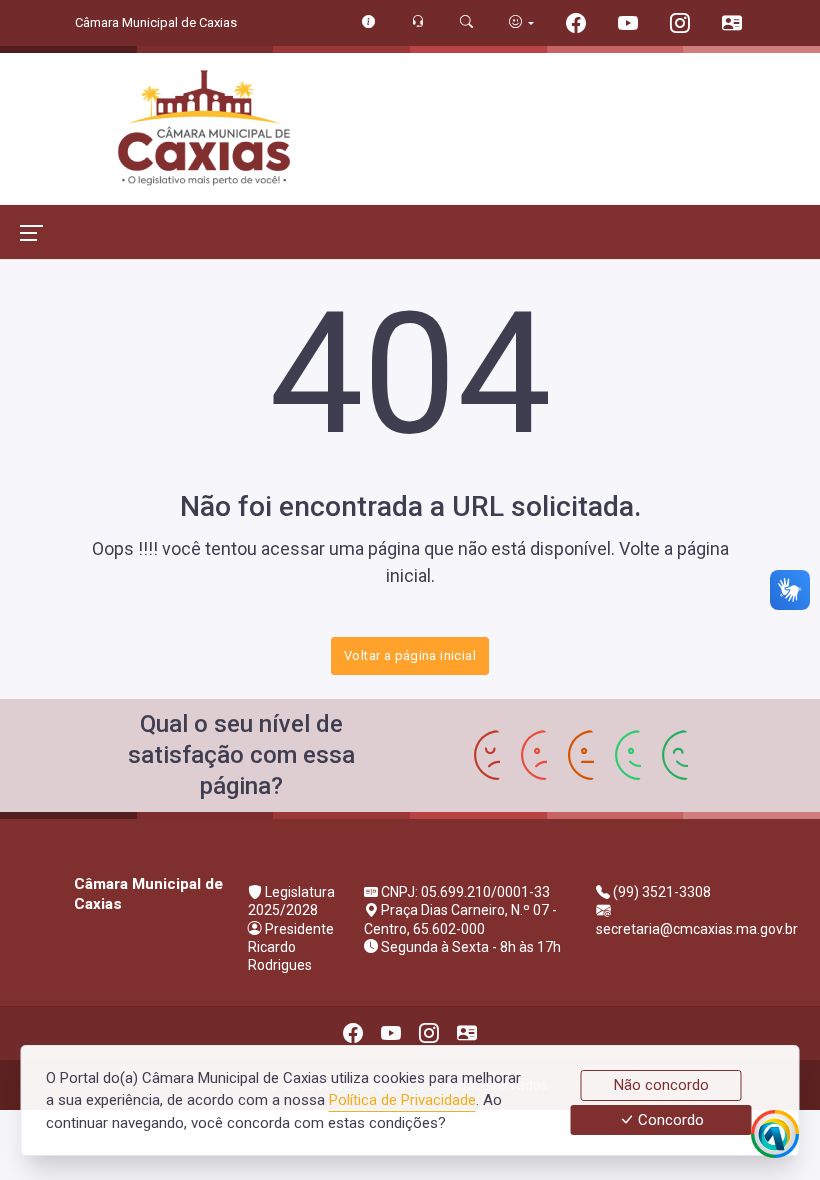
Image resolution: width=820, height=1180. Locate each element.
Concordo (669, 1120)
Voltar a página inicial (410, 655)
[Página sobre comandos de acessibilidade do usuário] (521, 22)
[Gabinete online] (732, 25)
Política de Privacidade (402, 1100)
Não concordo (661, 1085)
